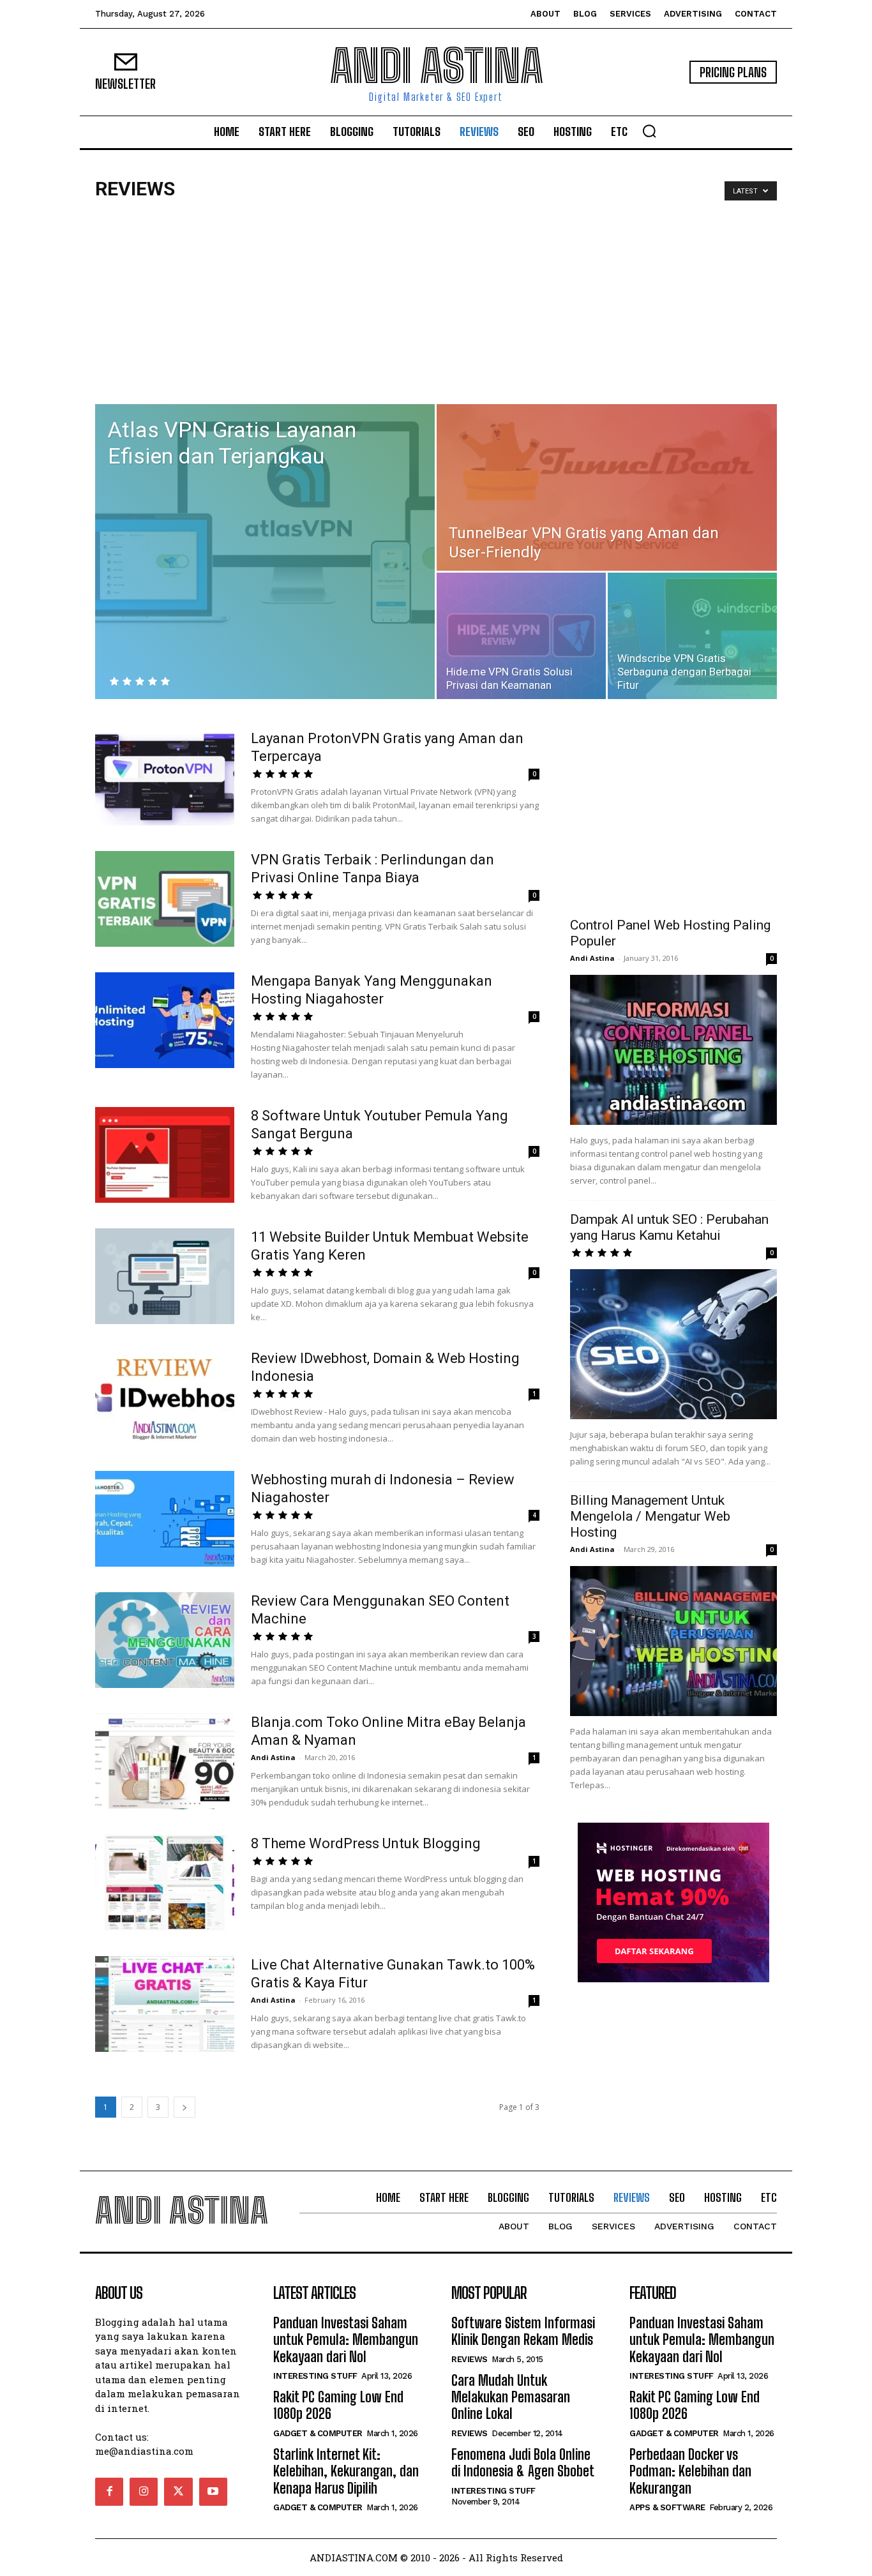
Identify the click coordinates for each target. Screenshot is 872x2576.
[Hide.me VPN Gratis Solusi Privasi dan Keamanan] (521, 636)
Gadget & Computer (318, 2433)
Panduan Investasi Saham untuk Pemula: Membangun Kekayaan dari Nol (346, 2340)
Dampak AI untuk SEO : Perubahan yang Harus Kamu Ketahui (669, 1227)
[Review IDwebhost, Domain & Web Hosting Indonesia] (165, 1397)
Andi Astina (273, 1757)
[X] (178, 2492)
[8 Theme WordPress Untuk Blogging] (165, 1883)
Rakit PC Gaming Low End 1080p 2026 (338, 2405)
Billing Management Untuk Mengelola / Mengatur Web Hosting (650, 1516)
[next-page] (184, 2107)
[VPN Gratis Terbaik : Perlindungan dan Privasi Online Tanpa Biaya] (165, 899)
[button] (649, 131)
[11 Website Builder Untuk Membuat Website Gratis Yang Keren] (165, 1276)
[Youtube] (213, 2492)
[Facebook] (109, 2492)
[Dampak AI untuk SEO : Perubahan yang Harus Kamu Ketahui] (673, 1344)
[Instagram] (144, 2492)
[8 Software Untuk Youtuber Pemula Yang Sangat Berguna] (165, 1155)
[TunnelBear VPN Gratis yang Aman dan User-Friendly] (607, 487)
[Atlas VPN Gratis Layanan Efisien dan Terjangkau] (265, 525)
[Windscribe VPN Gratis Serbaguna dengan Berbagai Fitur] (692, 636)
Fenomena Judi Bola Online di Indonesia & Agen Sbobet (523, 2463)
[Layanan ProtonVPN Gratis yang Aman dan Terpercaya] (165, 778)
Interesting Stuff (315, 2376)
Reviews (470, 2359)
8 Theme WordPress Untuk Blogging (366, 1843)
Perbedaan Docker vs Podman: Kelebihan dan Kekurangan (690, 2471)
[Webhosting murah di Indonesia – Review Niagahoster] (165, 1519)
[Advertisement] (436, 308)
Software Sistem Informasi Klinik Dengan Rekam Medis (523, 2331)
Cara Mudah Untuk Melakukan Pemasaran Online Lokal (511, 2397)
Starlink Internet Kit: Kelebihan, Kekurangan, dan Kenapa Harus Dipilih (346, 2471)
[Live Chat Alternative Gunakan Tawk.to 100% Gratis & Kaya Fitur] (165, 2004)
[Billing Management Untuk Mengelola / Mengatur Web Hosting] (673, 1641)
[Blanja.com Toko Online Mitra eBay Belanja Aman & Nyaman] (165, 1761)
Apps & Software (667, 2507)
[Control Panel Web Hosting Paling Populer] (673, 1050)
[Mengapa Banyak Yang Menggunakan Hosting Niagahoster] (165, 1020)
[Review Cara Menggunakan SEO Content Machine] (165, 1640)
